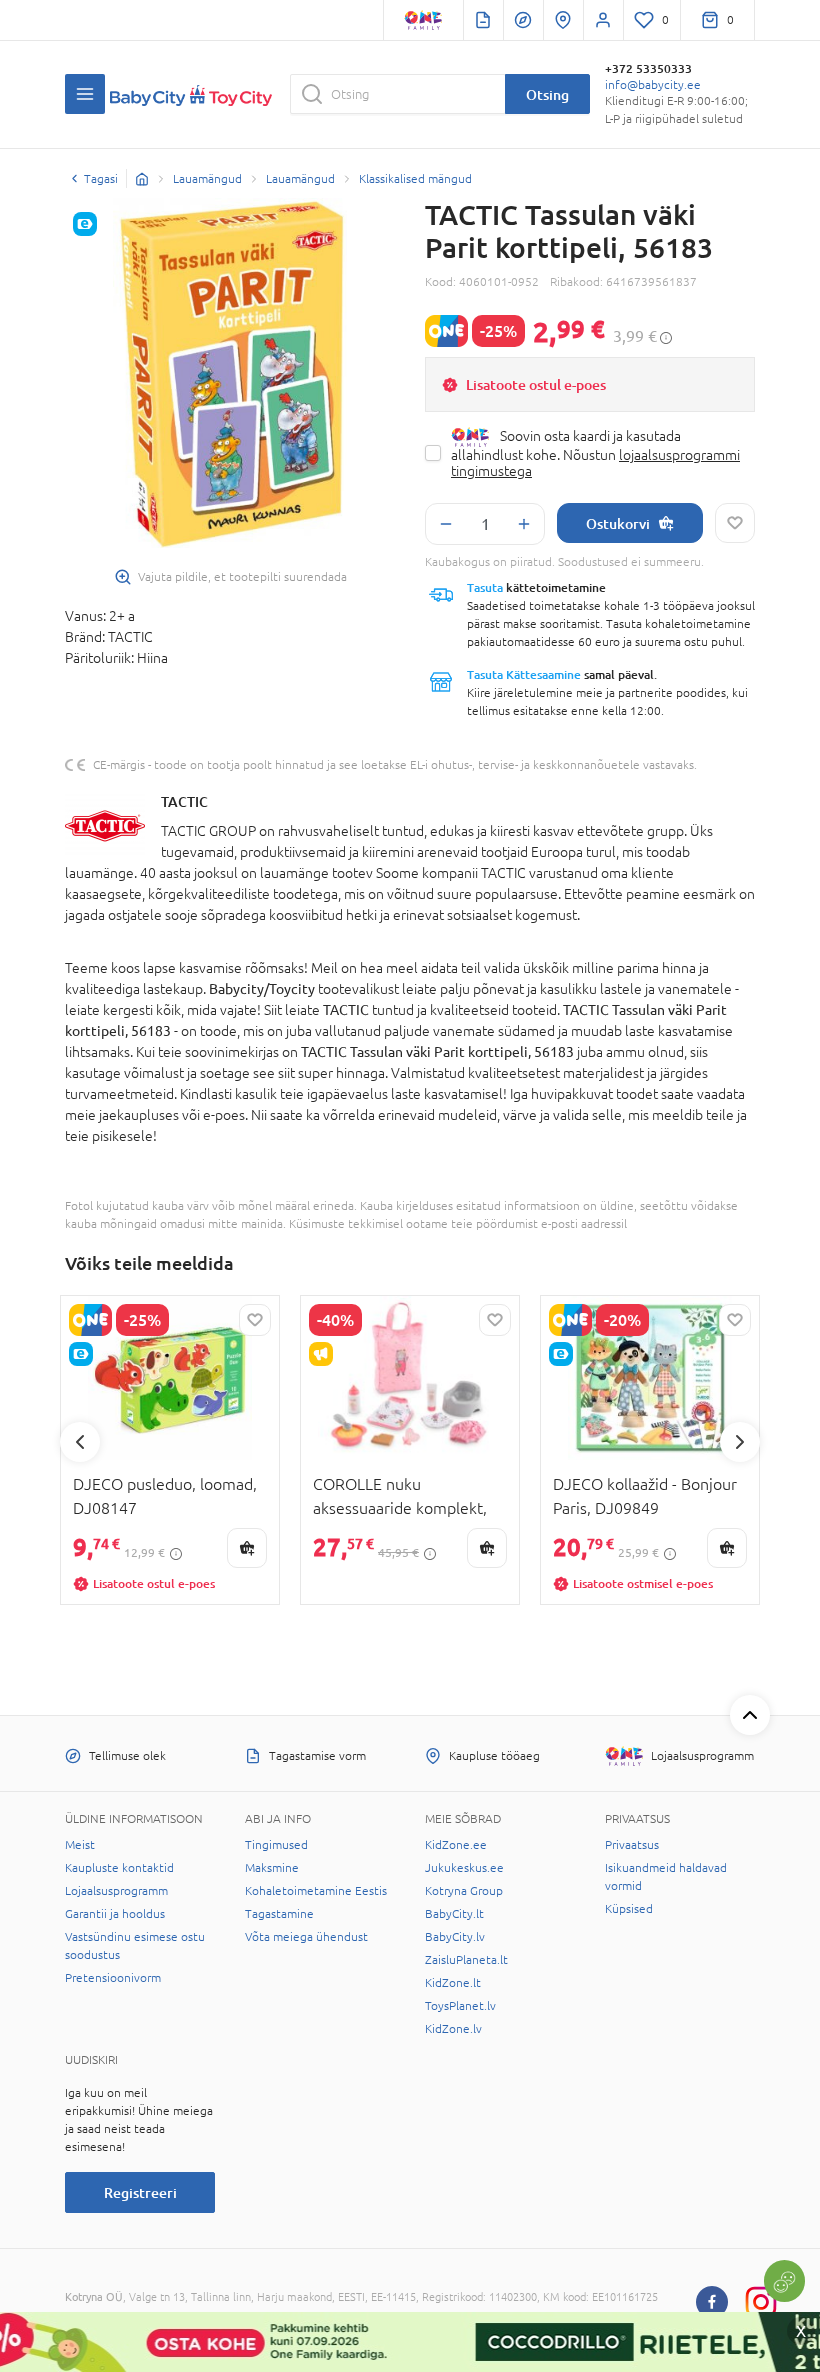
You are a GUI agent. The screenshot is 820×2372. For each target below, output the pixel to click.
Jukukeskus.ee (464, 1868)
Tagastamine (279, 1914)
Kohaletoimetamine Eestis (316, 1891)
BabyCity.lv (455, 1937)
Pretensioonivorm (113, 1978)
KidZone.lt (453, 1983)
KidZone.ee (456, 1845)
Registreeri (140, 2192)
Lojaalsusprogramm (116, 1891)
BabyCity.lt (454, 1914)
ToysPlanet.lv (460, 2006)
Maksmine (272, 1868)
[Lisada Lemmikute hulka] (735, 523)
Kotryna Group (464, 1891)
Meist (80, 1845)
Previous (80, 1442)
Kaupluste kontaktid (119, 1868)
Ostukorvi (618, 523)
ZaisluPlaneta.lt (466, 1960)
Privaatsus (632, 1845)
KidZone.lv (453, 2029)
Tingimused (276, 1845)
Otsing (547, 94)
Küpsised (629, 1909)
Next (740, 1442)
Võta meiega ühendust (306, 1937)
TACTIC (184, 801)
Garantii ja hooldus (115, 1914)
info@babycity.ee (653, 85)
